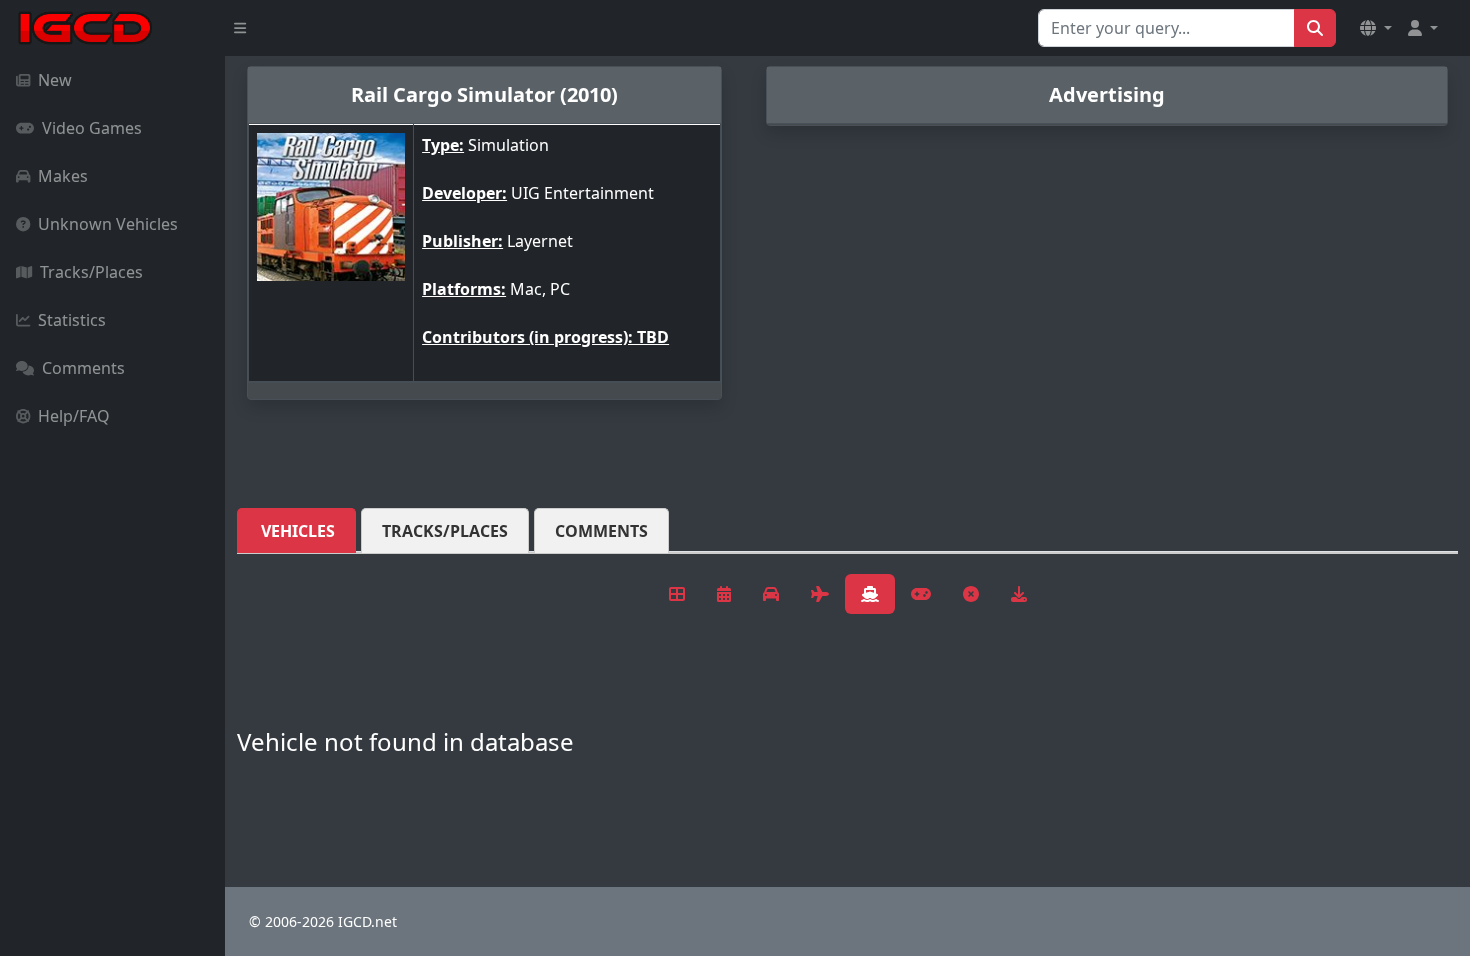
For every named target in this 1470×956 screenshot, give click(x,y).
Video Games (92, 128)
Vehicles (298, 531)
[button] (1376, 28)
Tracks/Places (91, 272)
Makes (63, 176)
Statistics (72, 320)
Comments (83, 368)
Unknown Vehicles (108, 224)
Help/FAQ (74, 416)
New (55, 80)
